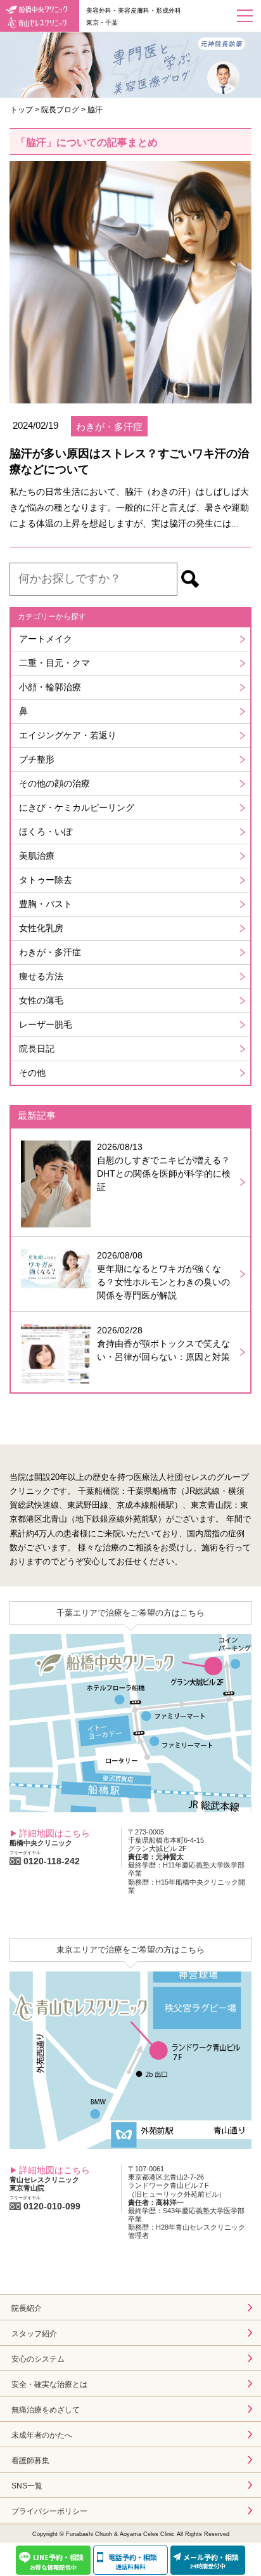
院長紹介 (27, 2308)
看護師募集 (30, 2461)
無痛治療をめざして (46, 2410)
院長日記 (37, 1049)
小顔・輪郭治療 (50, 687)
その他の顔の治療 (54, 783)
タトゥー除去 (46, 880)
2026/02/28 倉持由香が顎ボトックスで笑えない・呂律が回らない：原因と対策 (163, 1344)
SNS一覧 (27, 2486)
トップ (22, 110)
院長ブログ (60, 110)
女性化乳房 (41, 928)
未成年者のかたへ (42, 2435)
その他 (32, 1073)
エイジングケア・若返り (68, 735)
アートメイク (46, 639)
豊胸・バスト (46, 904)
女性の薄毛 (41, 1000)
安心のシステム (38, 2359)
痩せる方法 (41, 976)
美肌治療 (37, 856)
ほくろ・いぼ (46, 832)
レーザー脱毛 (46, 1024)
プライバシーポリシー (49, 2511)
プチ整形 (37, 759)
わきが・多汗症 (50, 952)
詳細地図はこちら (54, 1833)
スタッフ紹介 (34, 2334)
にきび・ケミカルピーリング (77, 807)
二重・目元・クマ (54, 663)
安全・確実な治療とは (49, 2384)
